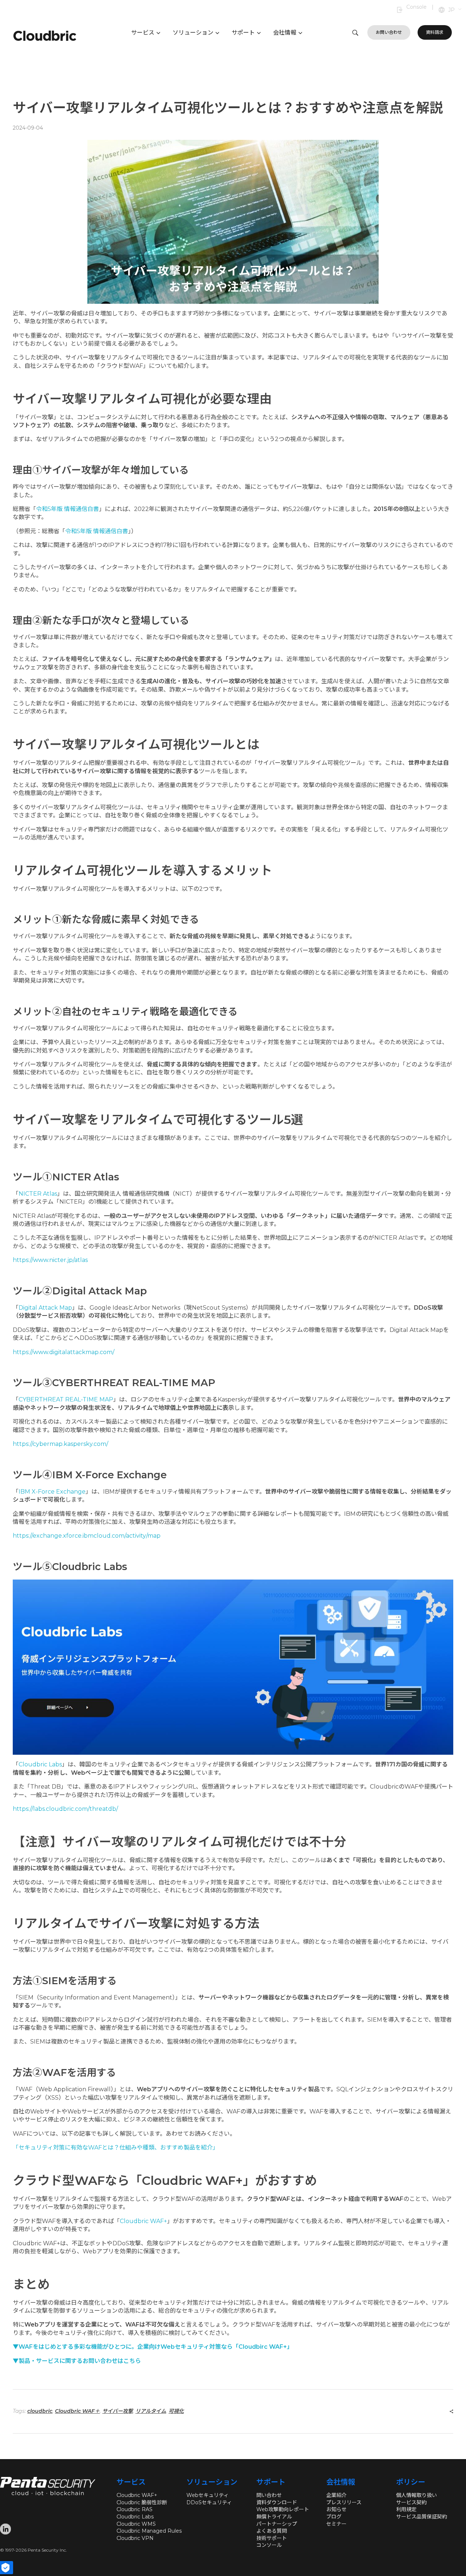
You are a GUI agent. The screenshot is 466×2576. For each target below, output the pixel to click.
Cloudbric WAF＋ (77, 2411)
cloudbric (40, 2411)
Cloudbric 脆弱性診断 (142, 2502)
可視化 (176, 2411)
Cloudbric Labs (40, 1764)
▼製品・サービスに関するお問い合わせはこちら (77, 2361)
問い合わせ (269, 2495)
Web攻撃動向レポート (283, 2509)
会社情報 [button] (285, 33)
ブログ (334, 2517)
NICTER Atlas (38, 1194)
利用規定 (406, 2509)
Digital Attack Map (45, 1308)
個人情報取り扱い (416, 2495)
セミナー (336, 2524)
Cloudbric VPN (135, 2538)
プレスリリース (344, 2502)
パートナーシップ (277, 2524)
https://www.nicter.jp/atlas (50, 1260)
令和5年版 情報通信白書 (68, 509)
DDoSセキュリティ (209, 2502)
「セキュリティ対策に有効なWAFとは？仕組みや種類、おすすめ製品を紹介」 (116, 2148)
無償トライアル (274, 2517)
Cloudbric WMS (136, 2524)
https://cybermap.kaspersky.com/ (60, 1444)
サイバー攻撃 (118, 2411)
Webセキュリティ (208, 2495)
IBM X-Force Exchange (52, 1492)
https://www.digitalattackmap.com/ (64, 1352)
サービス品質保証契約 (422, 2517)
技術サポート (272, 2538)
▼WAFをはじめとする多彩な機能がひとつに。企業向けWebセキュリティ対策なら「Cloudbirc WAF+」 (153, 2347)
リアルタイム (151, 2411)
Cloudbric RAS (135, 2509)
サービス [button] (143, 33)
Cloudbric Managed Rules (149, 2531)
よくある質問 (272, 2531)
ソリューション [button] (193, 33)
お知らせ (336, 2509)
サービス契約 (411, 2502)
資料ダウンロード (277, 2502)
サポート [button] (243, 33)
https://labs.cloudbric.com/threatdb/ (65, 1809)
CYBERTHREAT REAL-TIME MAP (66, 1399)
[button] (455, 10)
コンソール (269, 2545)
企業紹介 (336, 2495)
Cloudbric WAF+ (143, 2221)
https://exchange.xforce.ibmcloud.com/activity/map (87, 1536)
